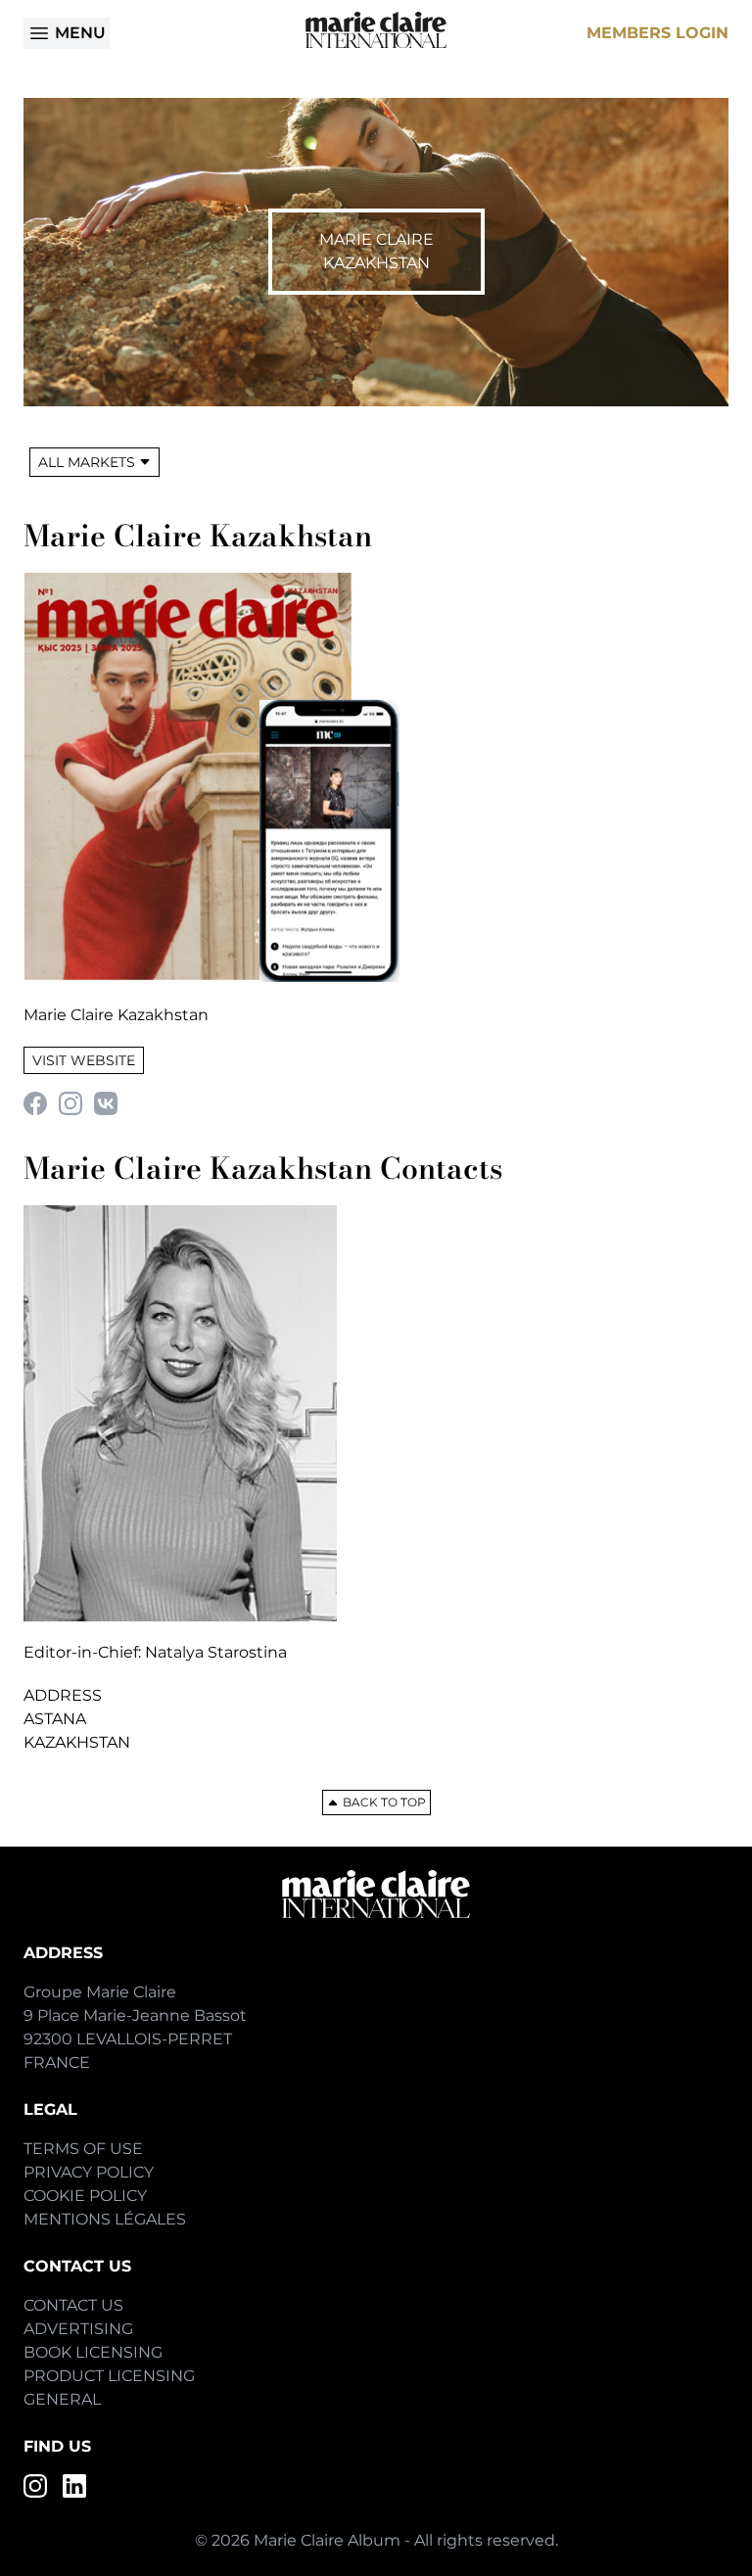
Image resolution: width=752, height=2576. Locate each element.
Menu (80, 33)
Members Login (658, 33)
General (62, 2399)
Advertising (78, 2329)
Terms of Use (83, 2149)
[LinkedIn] (74, 2486)
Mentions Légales (105, 2219)
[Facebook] (35, 1103)
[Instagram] (70, 1103)
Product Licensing (109, 2376)
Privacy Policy (89, 2172)
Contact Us (73, 2305)
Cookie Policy (85, 2196)
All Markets (87, 462)
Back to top (384, 1802)
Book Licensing (93, 2352)
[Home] (376, 30)
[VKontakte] (106, 1103)
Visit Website (84, 1060)
